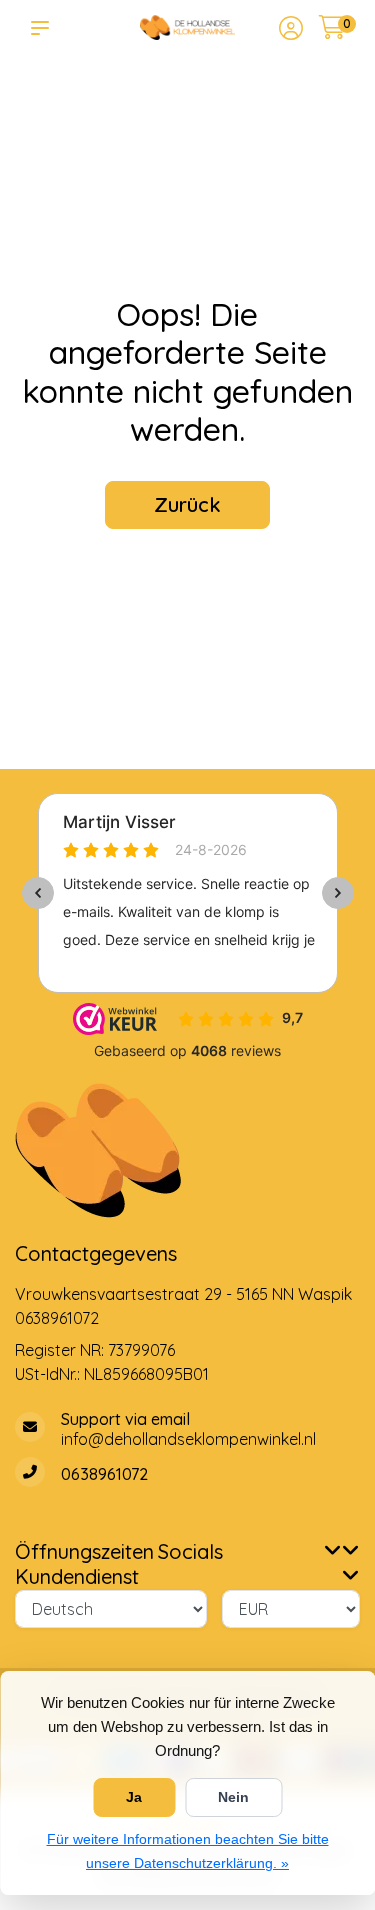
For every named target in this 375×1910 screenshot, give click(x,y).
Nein (233, 1797)
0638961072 (57, 1318)
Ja (134, 1797)
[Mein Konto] (291, 30)
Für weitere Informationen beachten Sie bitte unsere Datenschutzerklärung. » (188, 1851)
